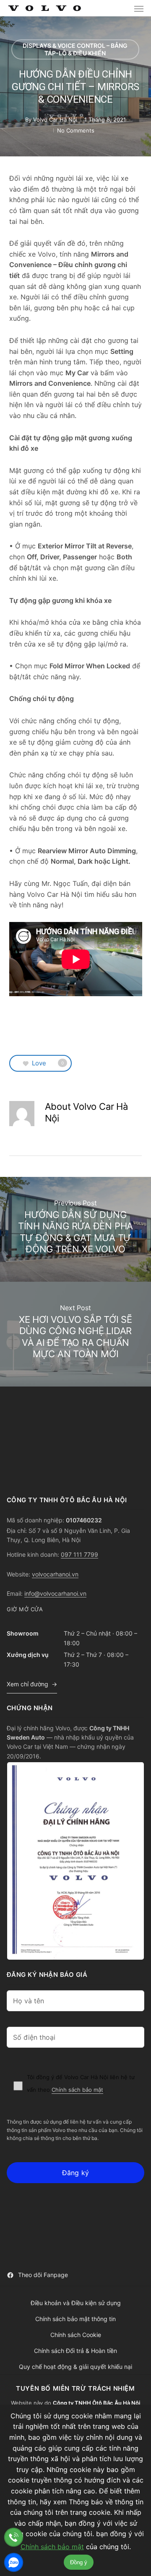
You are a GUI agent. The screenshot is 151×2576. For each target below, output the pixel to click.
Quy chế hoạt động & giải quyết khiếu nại (75, 2367)
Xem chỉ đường (27, 1684)
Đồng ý (79, 2562)
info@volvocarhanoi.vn (55, 1593)
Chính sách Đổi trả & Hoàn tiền (75, 2351)
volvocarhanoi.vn (55, 1574)
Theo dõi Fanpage (43, 2275)
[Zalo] (14, 2562)
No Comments (76, 130)
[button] (139, 8)
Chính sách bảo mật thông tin (75, 2319)
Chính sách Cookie (76, 2335)
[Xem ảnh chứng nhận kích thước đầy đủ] (75, 1861)
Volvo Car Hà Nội (55, 119)
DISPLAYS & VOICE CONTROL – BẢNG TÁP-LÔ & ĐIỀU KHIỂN (75, 49)
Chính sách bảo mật (77, 2090)
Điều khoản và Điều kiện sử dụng (76, 2303)
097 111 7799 (79, 1554)
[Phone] (14, 2537)
